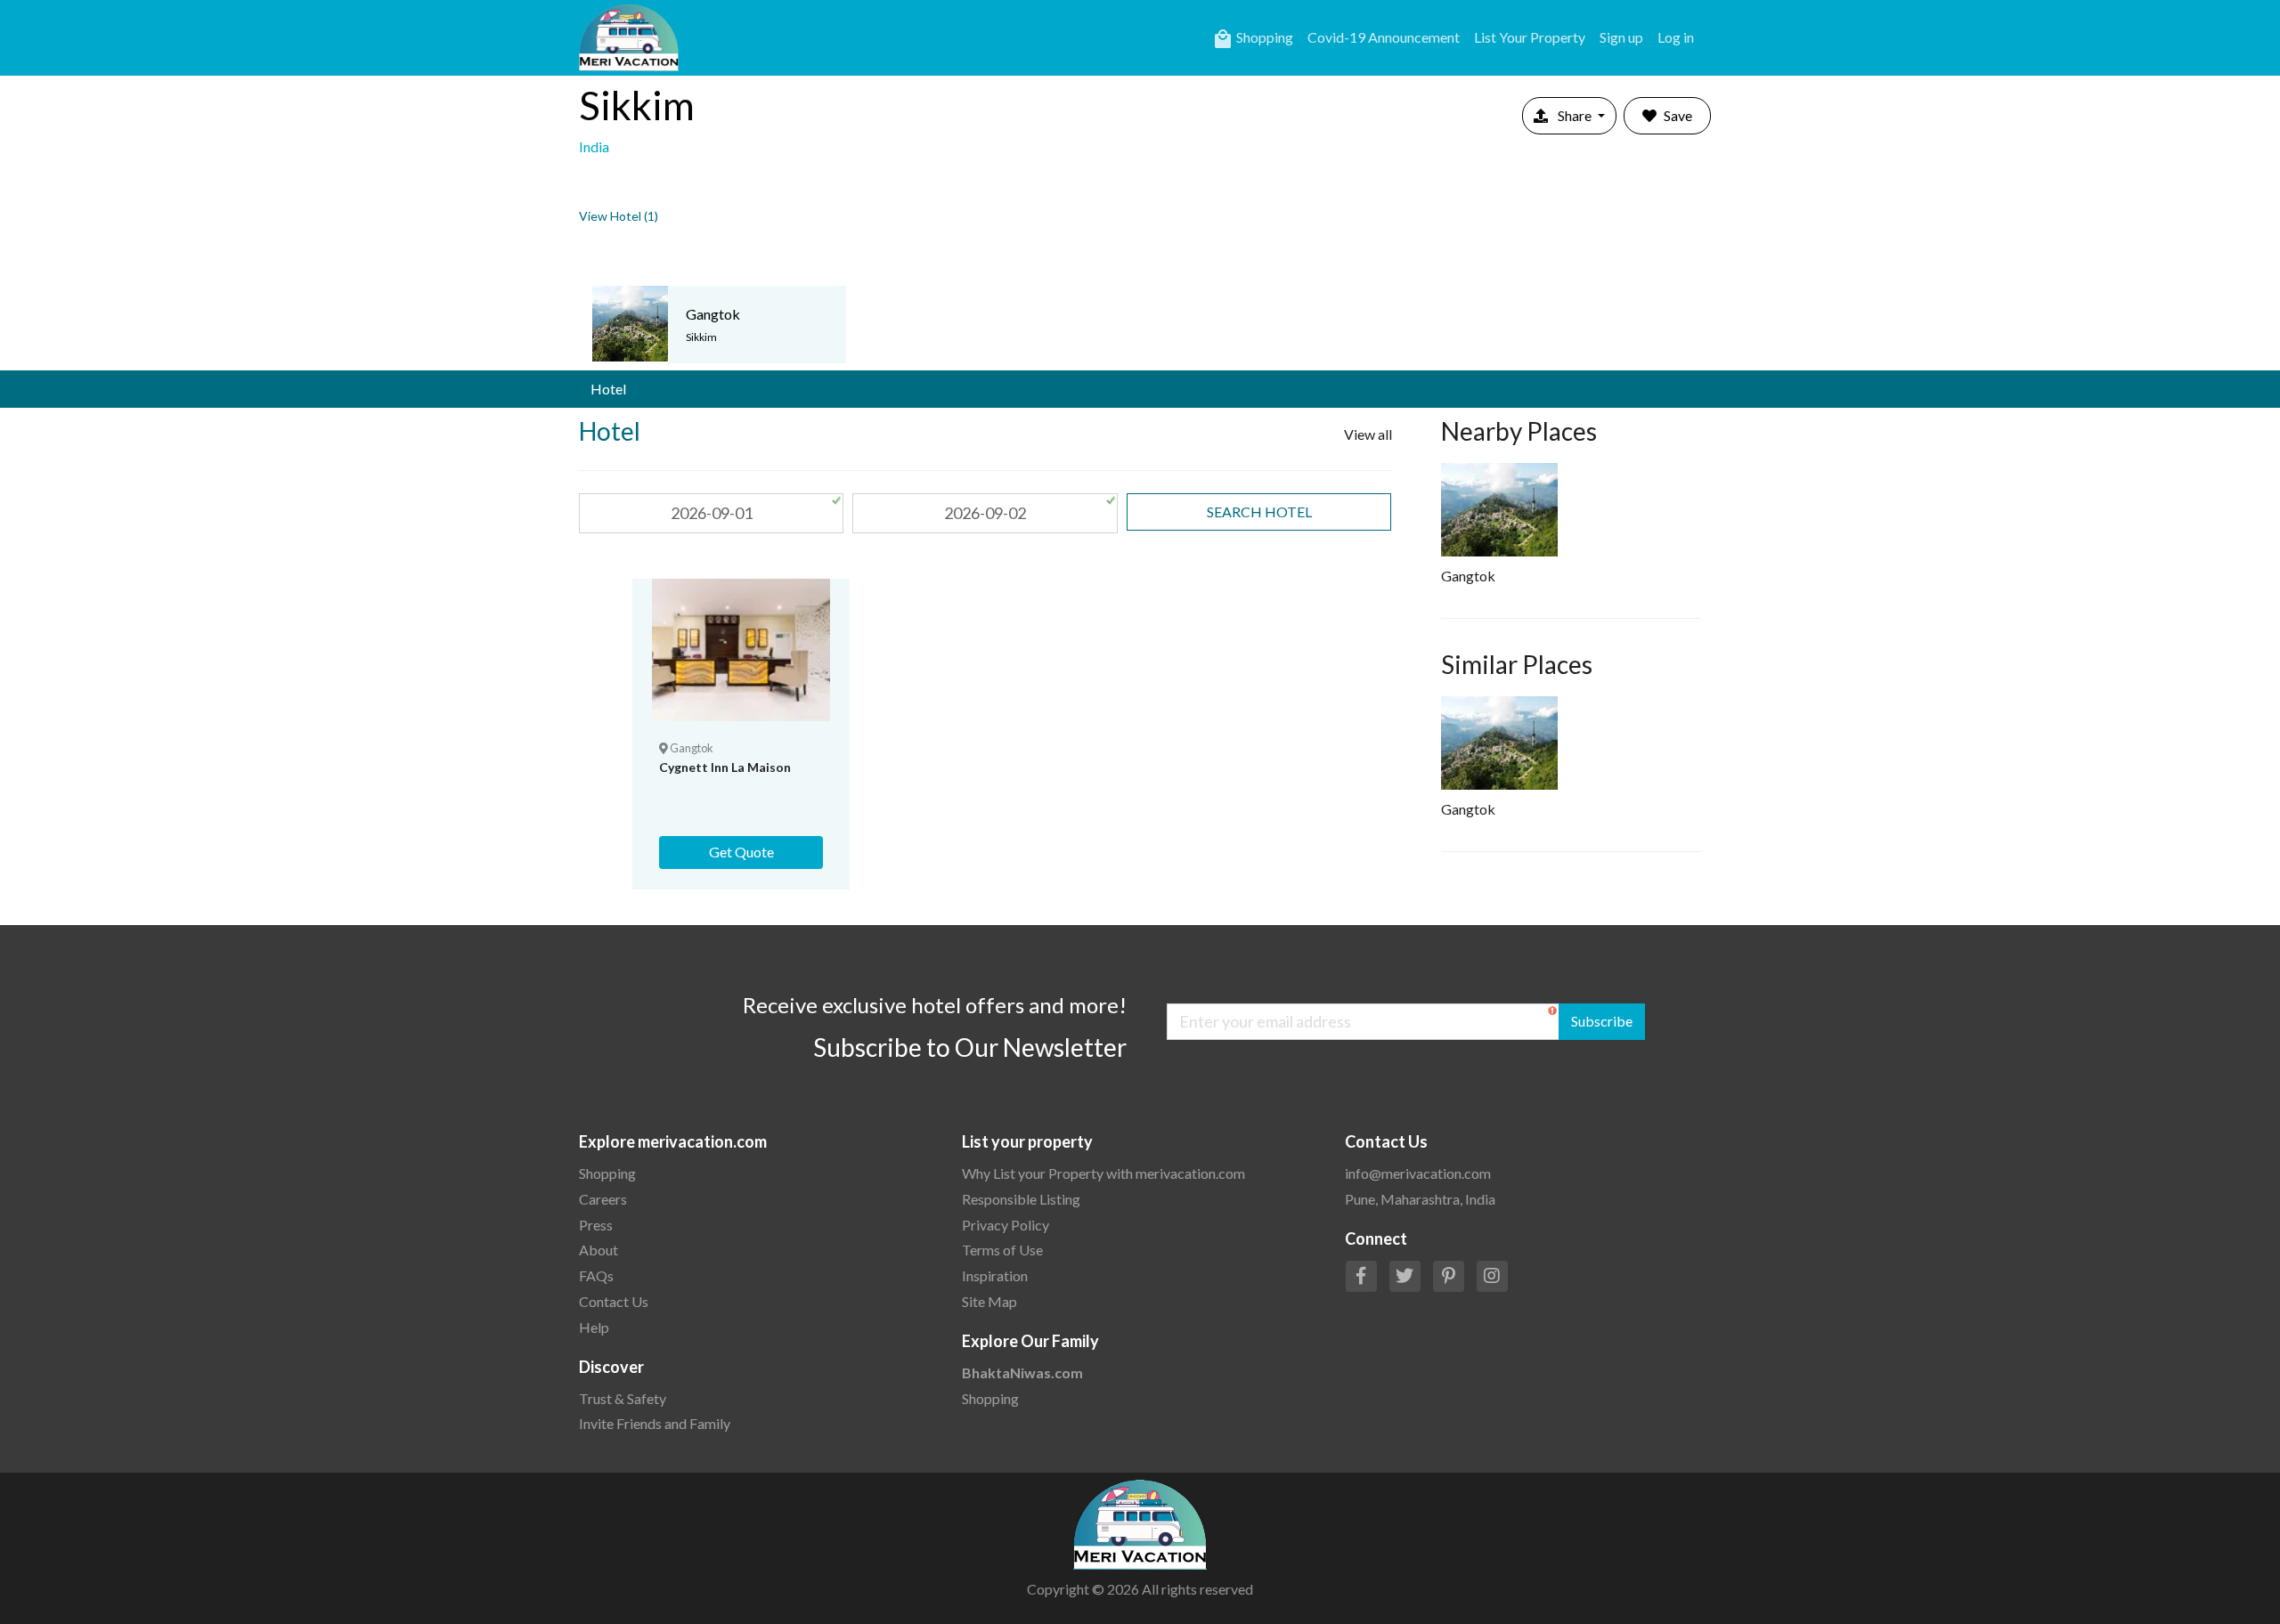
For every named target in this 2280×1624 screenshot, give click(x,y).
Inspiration (995, 1275)
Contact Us (614, 1301)
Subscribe (1602, 1021)
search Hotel (1259, 512)
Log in (1676, 37)
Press (596, 1225)
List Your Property (1530, 37)
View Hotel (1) (619, 216)
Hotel (608, 389)
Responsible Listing (1021, 1199)
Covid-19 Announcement (1384, 37)
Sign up (1621, 37)
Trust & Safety (623, 1398)
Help (594, 1327)
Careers (603, 1199)
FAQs (596, 1275)
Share (1575, 115)
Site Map (989, 1301)
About (598, 1250)
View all (1368, 434)
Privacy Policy (1006, 1225)
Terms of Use (1002, 1250)
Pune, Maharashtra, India (1420, 1199)
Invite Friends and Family (655, 1423)
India (594, 146)
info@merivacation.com (1418, 1173)
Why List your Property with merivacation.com (1103, 1173)
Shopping (1253, 39)
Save (1678, 115)
